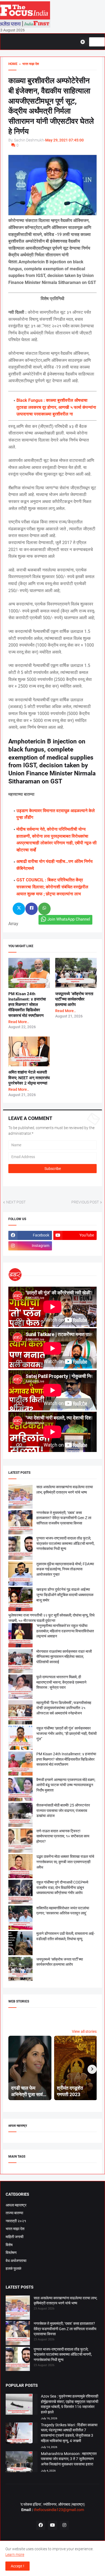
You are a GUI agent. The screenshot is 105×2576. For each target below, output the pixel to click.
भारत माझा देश (15, 2229)
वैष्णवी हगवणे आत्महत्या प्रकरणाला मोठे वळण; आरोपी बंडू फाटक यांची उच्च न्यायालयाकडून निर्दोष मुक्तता (66, 1785)
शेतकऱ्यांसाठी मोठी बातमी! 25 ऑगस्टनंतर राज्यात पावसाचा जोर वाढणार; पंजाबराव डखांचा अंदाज (63, 1810)
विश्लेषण (11, 2253)
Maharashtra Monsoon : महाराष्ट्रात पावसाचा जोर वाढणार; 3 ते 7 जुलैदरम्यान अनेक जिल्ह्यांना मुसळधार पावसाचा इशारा (69, 2459)
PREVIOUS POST (85, 1202)
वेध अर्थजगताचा (16, 2261)
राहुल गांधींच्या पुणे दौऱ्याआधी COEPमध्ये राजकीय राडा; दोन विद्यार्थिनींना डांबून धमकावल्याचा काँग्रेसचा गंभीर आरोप (62, 1887)
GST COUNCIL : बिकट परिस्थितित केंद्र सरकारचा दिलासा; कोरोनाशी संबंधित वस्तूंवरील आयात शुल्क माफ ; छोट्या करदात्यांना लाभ (52, 887)
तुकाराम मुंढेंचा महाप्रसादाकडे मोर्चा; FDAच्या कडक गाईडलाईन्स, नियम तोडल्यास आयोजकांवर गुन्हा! (65, 1569)
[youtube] (52, 2525)
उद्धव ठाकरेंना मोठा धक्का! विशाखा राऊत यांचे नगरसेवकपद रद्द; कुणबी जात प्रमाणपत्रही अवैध (65, 1862)
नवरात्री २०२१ (16, 2221)
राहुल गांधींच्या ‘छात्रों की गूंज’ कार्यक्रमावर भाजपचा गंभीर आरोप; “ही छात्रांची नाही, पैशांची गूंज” (66, 1733)
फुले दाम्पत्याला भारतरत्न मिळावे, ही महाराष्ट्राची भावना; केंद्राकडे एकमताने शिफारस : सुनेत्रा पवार (61, 1682)
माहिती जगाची (15, 2237)
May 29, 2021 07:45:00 (64, 140)
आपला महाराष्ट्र (16, 2205)
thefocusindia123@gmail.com (58, 2510)
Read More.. (19, 1022)
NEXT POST (16, 1202)
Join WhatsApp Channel (69, 919)
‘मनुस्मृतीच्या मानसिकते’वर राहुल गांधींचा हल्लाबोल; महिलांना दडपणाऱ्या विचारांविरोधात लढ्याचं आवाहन (65, 1631)
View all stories (84, 2031)
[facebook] (41, 2525)
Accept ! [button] (17, 2566)
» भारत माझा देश (28, 64)
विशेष (9, 2245)
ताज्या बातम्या (14, 2213)
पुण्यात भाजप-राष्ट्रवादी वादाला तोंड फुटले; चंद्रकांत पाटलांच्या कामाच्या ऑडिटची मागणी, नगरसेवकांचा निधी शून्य (65, 1543)
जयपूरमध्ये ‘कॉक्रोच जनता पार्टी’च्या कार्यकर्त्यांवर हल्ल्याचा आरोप (74, 999)
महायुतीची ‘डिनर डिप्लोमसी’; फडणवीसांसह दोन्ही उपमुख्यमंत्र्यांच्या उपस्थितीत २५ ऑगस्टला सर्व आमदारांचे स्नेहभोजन (64, 1708)
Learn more (15, 2555)
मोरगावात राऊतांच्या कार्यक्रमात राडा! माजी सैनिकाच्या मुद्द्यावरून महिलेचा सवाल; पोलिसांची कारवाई (64, 1657)
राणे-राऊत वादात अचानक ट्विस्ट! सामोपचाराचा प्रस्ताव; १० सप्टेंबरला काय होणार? (63, 1836)
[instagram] (64, 2525)
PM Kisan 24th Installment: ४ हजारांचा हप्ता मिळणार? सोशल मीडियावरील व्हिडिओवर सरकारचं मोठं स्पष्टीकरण (27, 1005)
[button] (85, 42)
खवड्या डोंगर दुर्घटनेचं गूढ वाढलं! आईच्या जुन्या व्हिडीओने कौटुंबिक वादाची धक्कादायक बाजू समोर (65, 1595)
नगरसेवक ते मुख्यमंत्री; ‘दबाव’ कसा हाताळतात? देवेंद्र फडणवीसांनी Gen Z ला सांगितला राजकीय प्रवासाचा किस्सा (64, 1518)
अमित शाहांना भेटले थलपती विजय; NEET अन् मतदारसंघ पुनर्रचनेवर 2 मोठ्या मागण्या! (29, 1078)
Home (13, 64)
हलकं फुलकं (13, 2268)
